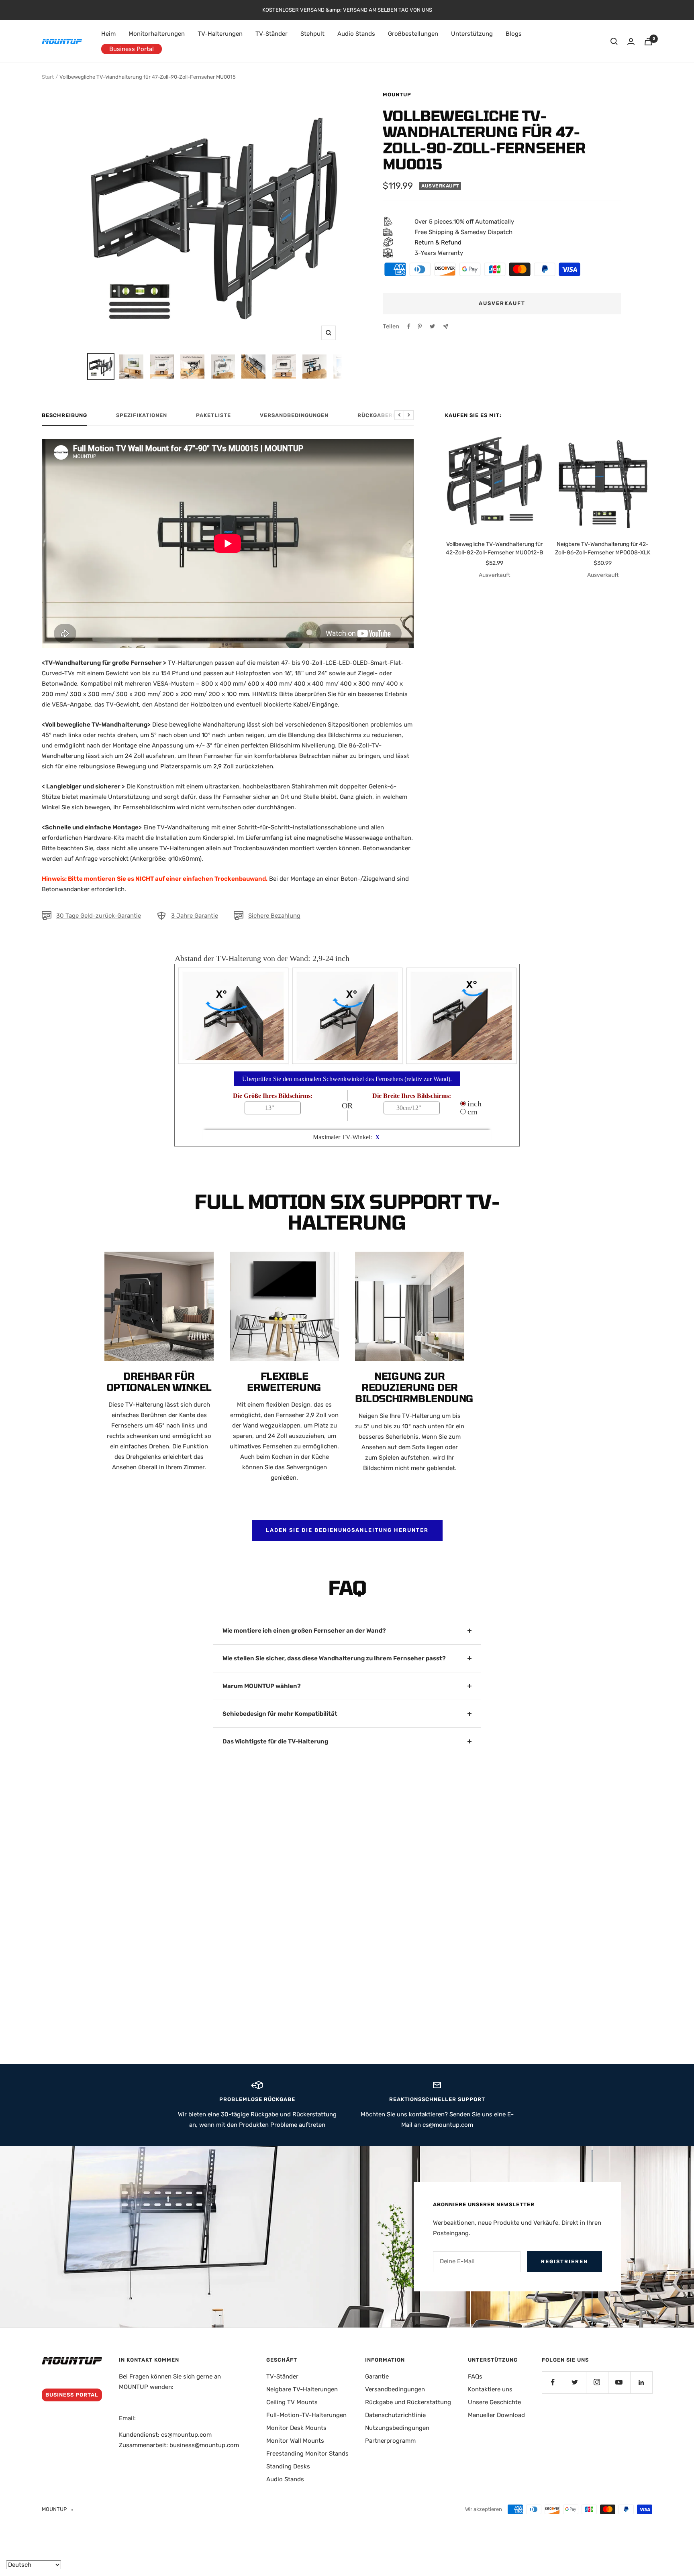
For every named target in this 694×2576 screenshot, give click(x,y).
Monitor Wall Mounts (295, 2441)
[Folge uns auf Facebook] (553, 2382)
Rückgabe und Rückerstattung (408, 2402)
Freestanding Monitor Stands (307, 2454)
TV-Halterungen (220, 34)
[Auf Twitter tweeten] (432, 326)
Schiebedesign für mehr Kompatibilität (280, 1714)
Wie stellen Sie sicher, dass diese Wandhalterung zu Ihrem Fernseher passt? (334, 1658)
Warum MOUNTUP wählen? (262, 1686)
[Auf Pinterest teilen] (420, 326)
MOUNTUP (397, 95)
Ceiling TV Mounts (292, 2402)
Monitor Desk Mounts (296, 2428)
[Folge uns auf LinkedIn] (641, 2382)
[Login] (631, 42)
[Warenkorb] (648, 42)
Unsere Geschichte (494, 2402)
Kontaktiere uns (490, 2389)
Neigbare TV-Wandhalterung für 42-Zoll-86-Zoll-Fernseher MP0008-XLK (603, 548)
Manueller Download (496, 2415)
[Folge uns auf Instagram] (597, 2382)
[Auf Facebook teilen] (409, 326)
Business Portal (132, 49)
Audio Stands (356, 34)
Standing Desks (288, 2466)
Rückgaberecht (383, 415)
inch (474, 1104)
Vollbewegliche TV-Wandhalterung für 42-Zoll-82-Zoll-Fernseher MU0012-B (494, 548)
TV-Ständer (271, 34)
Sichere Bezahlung (274, 916)
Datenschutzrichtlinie (395, 2415)
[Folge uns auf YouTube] (619, 2382)
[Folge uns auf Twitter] (575, 2382)
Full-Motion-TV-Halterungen (306, 2415)
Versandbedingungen (294, 415)
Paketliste (213, 415)
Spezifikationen (142, 415)
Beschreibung (64, 415)
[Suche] (614, 41)
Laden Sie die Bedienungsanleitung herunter (347, 1530)
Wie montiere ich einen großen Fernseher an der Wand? (304, 1631)
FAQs (475, 2376)
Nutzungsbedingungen (397, 2428)
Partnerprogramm (390, 2441)
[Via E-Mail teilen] (446, 327)
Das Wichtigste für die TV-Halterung (275, 1741)
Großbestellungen (413, 34)
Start (48, 77)
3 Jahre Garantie (195, 916)
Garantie (377, 2376)
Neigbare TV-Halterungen (302, 2389)
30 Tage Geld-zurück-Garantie (99, 916)
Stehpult (312, 34)
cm (472, 1112)
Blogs (514, 34)
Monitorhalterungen (157, 34)
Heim (108, 34)
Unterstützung (472, 34)
